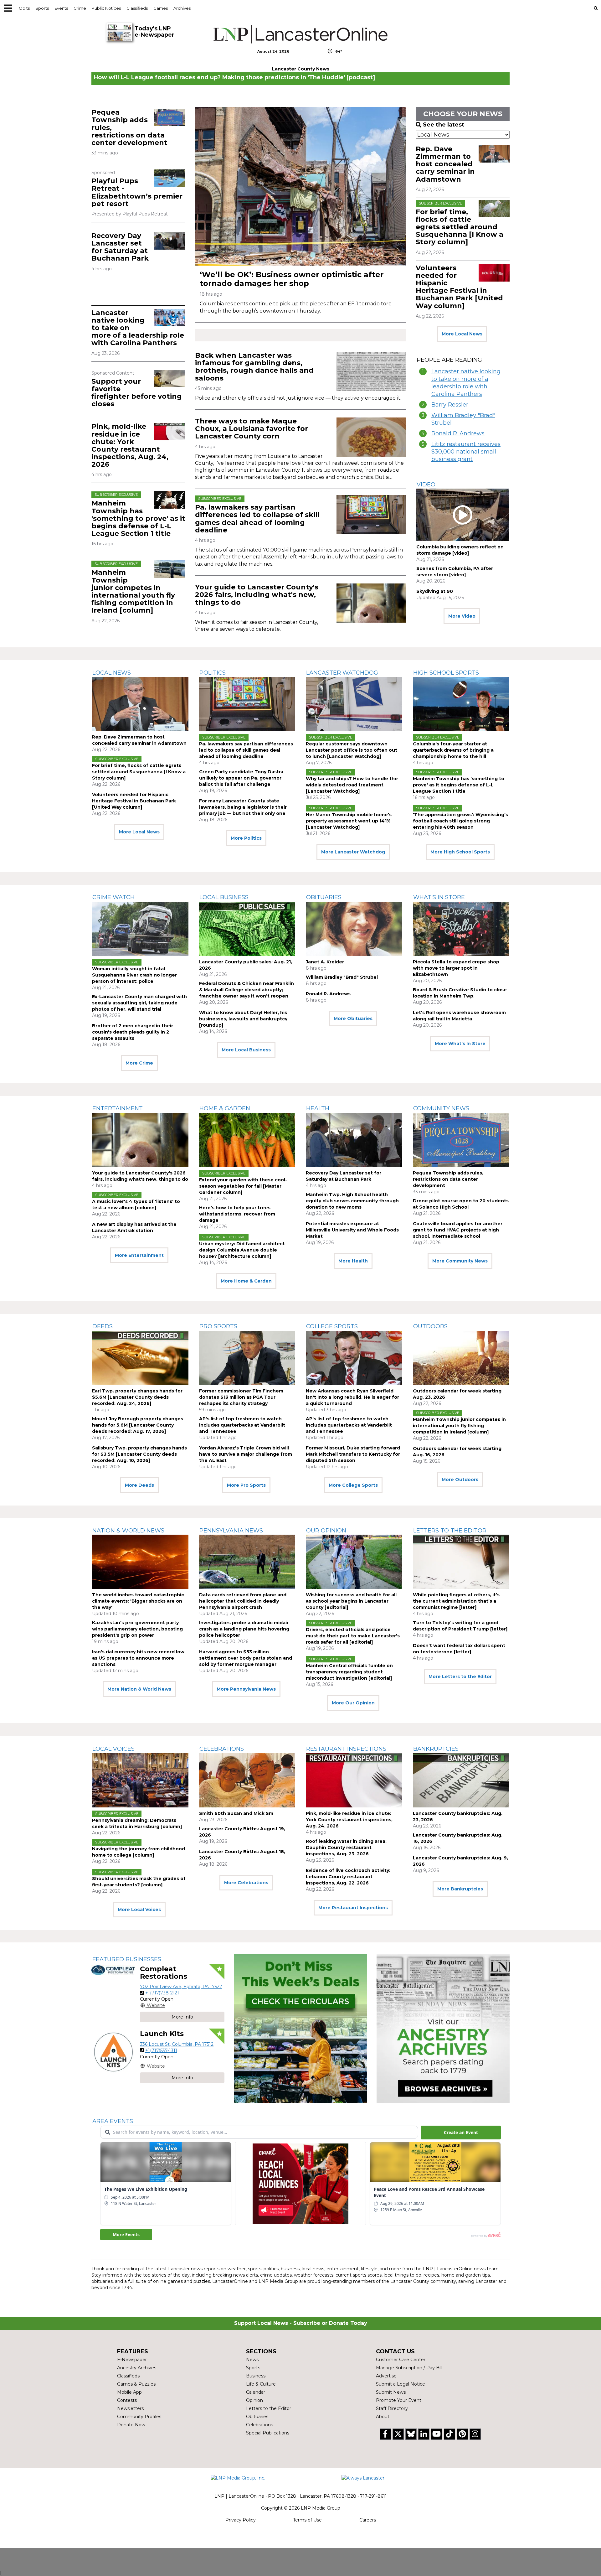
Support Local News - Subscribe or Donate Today (301, 2323)
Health (318, 1108)
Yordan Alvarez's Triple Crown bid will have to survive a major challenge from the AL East (246, 1454)
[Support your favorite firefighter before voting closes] (170, 378)
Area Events (113, 2121)
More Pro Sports (246, 1485)
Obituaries (324, 897)
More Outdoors (460, 1480)
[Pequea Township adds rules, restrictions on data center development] (170, 117)
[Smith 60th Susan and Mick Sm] (247, 1780)
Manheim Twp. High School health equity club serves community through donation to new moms (352, 1201)
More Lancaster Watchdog (353, 852)
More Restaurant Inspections (353, 1908)
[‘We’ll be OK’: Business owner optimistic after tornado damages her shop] (300, 186)
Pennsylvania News (231, 1531)
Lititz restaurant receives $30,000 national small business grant (466, 452)
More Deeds (139, 1485)
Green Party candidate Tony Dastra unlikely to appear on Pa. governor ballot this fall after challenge (241, 778)
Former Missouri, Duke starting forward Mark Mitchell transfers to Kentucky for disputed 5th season (353, 1454)
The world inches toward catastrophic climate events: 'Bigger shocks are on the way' (138, 1601)
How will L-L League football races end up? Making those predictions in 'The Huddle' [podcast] (234, 77)
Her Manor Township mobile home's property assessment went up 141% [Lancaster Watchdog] (349, 821)
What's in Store (439, 897)
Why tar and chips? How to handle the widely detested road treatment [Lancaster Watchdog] (352, 785)
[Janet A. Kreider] (354, 929)
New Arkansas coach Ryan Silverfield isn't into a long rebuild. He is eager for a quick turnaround (352, 1397)
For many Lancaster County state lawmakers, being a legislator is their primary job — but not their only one (243, 807)
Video (426, 485)
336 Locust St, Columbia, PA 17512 (177, 2044)
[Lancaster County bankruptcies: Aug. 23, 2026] (461, 1780)
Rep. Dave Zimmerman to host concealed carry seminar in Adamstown (445, 164)
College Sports (332, 1326)
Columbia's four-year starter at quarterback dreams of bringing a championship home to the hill (453, 750)
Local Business (224, 897)
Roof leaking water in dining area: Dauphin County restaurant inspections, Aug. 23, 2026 (346, 1848)
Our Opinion (326, 1531)
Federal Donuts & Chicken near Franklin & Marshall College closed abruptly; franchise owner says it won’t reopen (247, 990)
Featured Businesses (127, 1959)
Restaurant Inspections (346, 1749)
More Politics (246, 838)
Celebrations (222, 1749)
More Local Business (246, 1050)
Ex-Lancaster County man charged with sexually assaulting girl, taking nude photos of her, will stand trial (139, 1003)
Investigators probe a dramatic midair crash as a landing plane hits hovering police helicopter (244, 1629)
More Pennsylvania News (246, 1689)
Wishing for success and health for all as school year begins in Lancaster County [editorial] (351, 1601)
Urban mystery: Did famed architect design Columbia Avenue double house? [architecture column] (242, 1250)
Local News (112, 673)
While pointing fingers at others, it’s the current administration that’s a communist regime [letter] (456, 1601)
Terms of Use (307, 2520)
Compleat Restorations (164, 1973)
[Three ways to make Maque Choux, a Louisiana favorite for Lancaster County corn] (371, 437)
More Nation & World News (139, 1689)
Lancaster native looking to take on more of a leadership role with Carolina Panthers (466, 383)
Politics (213, 673)
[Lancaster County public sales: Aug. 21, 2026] (247, 929)
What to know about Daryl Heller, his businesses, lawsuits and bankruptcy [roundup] (243, 1019)
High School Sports (446, 673)
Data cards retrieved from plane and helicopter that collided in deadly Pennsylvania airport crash (243, 1601)
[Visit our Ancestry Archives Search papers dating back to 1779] (443, 2028)
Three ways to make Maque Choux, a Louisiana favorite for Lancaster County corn (252, 429)
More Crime (139, 1063)
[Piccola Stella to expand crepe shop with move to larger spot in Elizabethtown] (461, 929)
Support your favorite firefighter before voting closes (137, 393)
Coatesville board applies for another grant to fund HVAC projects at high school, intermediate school (458, 1230)
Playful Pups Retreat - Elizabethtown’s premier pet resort (137, 192)
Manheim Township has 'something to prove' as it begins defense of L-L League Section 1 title (138, 518)
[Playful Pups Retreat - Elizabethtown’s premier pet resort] (170, 178)
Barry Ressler (450, 405)
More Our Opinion (353, 1703)
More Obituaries (353, 1018)
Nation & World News (128, 1531)
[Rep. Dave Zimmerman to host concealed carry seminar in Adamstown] (494, 154)
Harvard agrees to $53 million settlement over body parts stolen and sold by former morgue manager (246, 1658)
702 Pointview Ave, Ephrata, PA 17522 (181, 1987)
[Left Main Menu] (8, 8)
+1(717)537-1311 (161, 2050)
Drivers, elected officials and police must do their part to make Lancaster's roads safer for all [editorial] (353, 1636)
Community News (441, 1108)
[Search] (596, 8)
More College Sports (353, 1485)
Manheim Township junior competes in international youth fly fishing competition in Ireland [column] (133, 591)
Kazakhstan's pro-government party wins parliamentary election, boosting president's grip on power (137, 1629)
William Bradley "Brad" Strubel (463, 419)
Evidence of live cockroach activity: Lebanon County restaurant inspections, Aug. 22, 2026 (348, 1877)
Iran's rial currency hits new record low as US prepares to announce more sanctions (138, 1658)
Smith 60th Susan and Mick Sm (236, 1813)
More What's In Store (460, 1044)
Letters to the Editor (450, 1531)
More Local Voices (139, 1910)
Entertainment (118, 1108)
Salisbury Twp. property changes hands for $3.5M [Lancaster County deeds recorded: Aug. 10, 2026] (139, 1454)
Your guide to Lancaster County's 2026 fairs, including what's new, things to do (257, 595)
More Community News (460, 1261)
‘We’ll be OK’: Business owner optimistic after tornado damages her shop (292, 279)
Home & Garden (225, 1108)
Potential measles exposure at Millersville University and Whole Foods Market (352, 1230)
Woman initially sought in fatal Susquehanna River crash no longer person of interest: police (134, 975)
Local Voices (113, 1749)
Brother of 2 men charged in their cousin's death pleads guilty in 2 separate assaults (133, 1032)
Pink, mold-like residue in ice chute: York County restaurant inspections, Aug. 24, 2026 (130, 445)
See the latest (444, 125)
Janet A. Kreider (325, 962)
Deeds (103, 1326)
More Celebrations (246, 1883)
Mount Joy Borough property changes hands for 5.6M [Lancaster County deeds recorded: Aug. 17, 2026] (138, 1425)
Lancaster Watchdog (342, 673)
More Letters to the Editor (460, 1677)
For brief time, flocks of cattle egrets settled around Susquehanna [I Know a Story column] (460, 227)
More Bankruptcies (460, 1889)
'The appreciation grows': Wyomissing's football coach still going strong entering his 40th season (460, 821)
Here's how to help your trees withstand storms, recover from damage (237, 1214)
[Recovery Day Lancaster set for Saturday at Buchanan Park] (170, 241)
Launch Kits (162, 2034)
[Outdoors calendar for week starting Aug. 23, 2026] (461, 1358)
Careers (368, 2520)
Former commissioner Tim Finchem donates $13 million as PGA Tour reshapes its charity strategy (241, 1397)
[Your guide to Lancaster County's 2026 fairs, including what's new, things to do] (371, 603)
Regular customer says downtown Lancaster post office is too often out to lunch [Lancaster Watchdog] (352, 750)
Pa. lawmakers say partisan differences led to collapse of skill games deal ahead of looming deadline (257, 519)
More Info (182, 2017)
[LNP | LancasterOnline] (301, 34)
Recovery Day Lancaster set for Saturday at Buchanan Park (120, 247)
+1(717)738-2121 (162, 1993)
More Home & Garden (246, 1281)
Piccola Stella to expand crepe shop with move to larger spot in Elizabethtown (456, 968)
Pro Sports (218, 1326)
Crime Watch (113, 897)
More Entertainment (139, 1255)
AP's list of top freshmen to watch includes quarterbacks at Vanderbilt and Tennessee (242, 1425)
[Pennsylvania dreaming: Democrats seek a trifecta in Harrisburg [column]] (140, 1780)
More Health (353, 1261)
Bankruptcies (436, 1749)
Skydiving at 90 (435, 591)
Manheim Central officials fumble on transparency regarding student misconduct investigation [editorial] (349, 1672)
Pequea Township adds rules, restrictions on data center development (448, 1179)
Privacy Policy (241, 2520)
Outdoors (430, 1326)
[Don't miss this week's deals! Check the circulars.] (300, 2028)
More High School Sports (460, 852)
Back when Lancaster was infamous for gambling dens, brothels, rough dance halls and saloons (254, 367)
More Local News (462, 334)
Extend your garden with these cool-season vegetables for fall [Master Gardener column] (243, 1186)
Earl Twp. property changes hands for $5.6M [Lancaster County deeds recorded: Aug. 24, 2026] (137, 1397)
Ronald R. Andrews (458, 433)
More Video (462, 616)
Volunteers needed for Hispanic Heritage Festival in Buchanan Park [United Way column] (459, 287)
